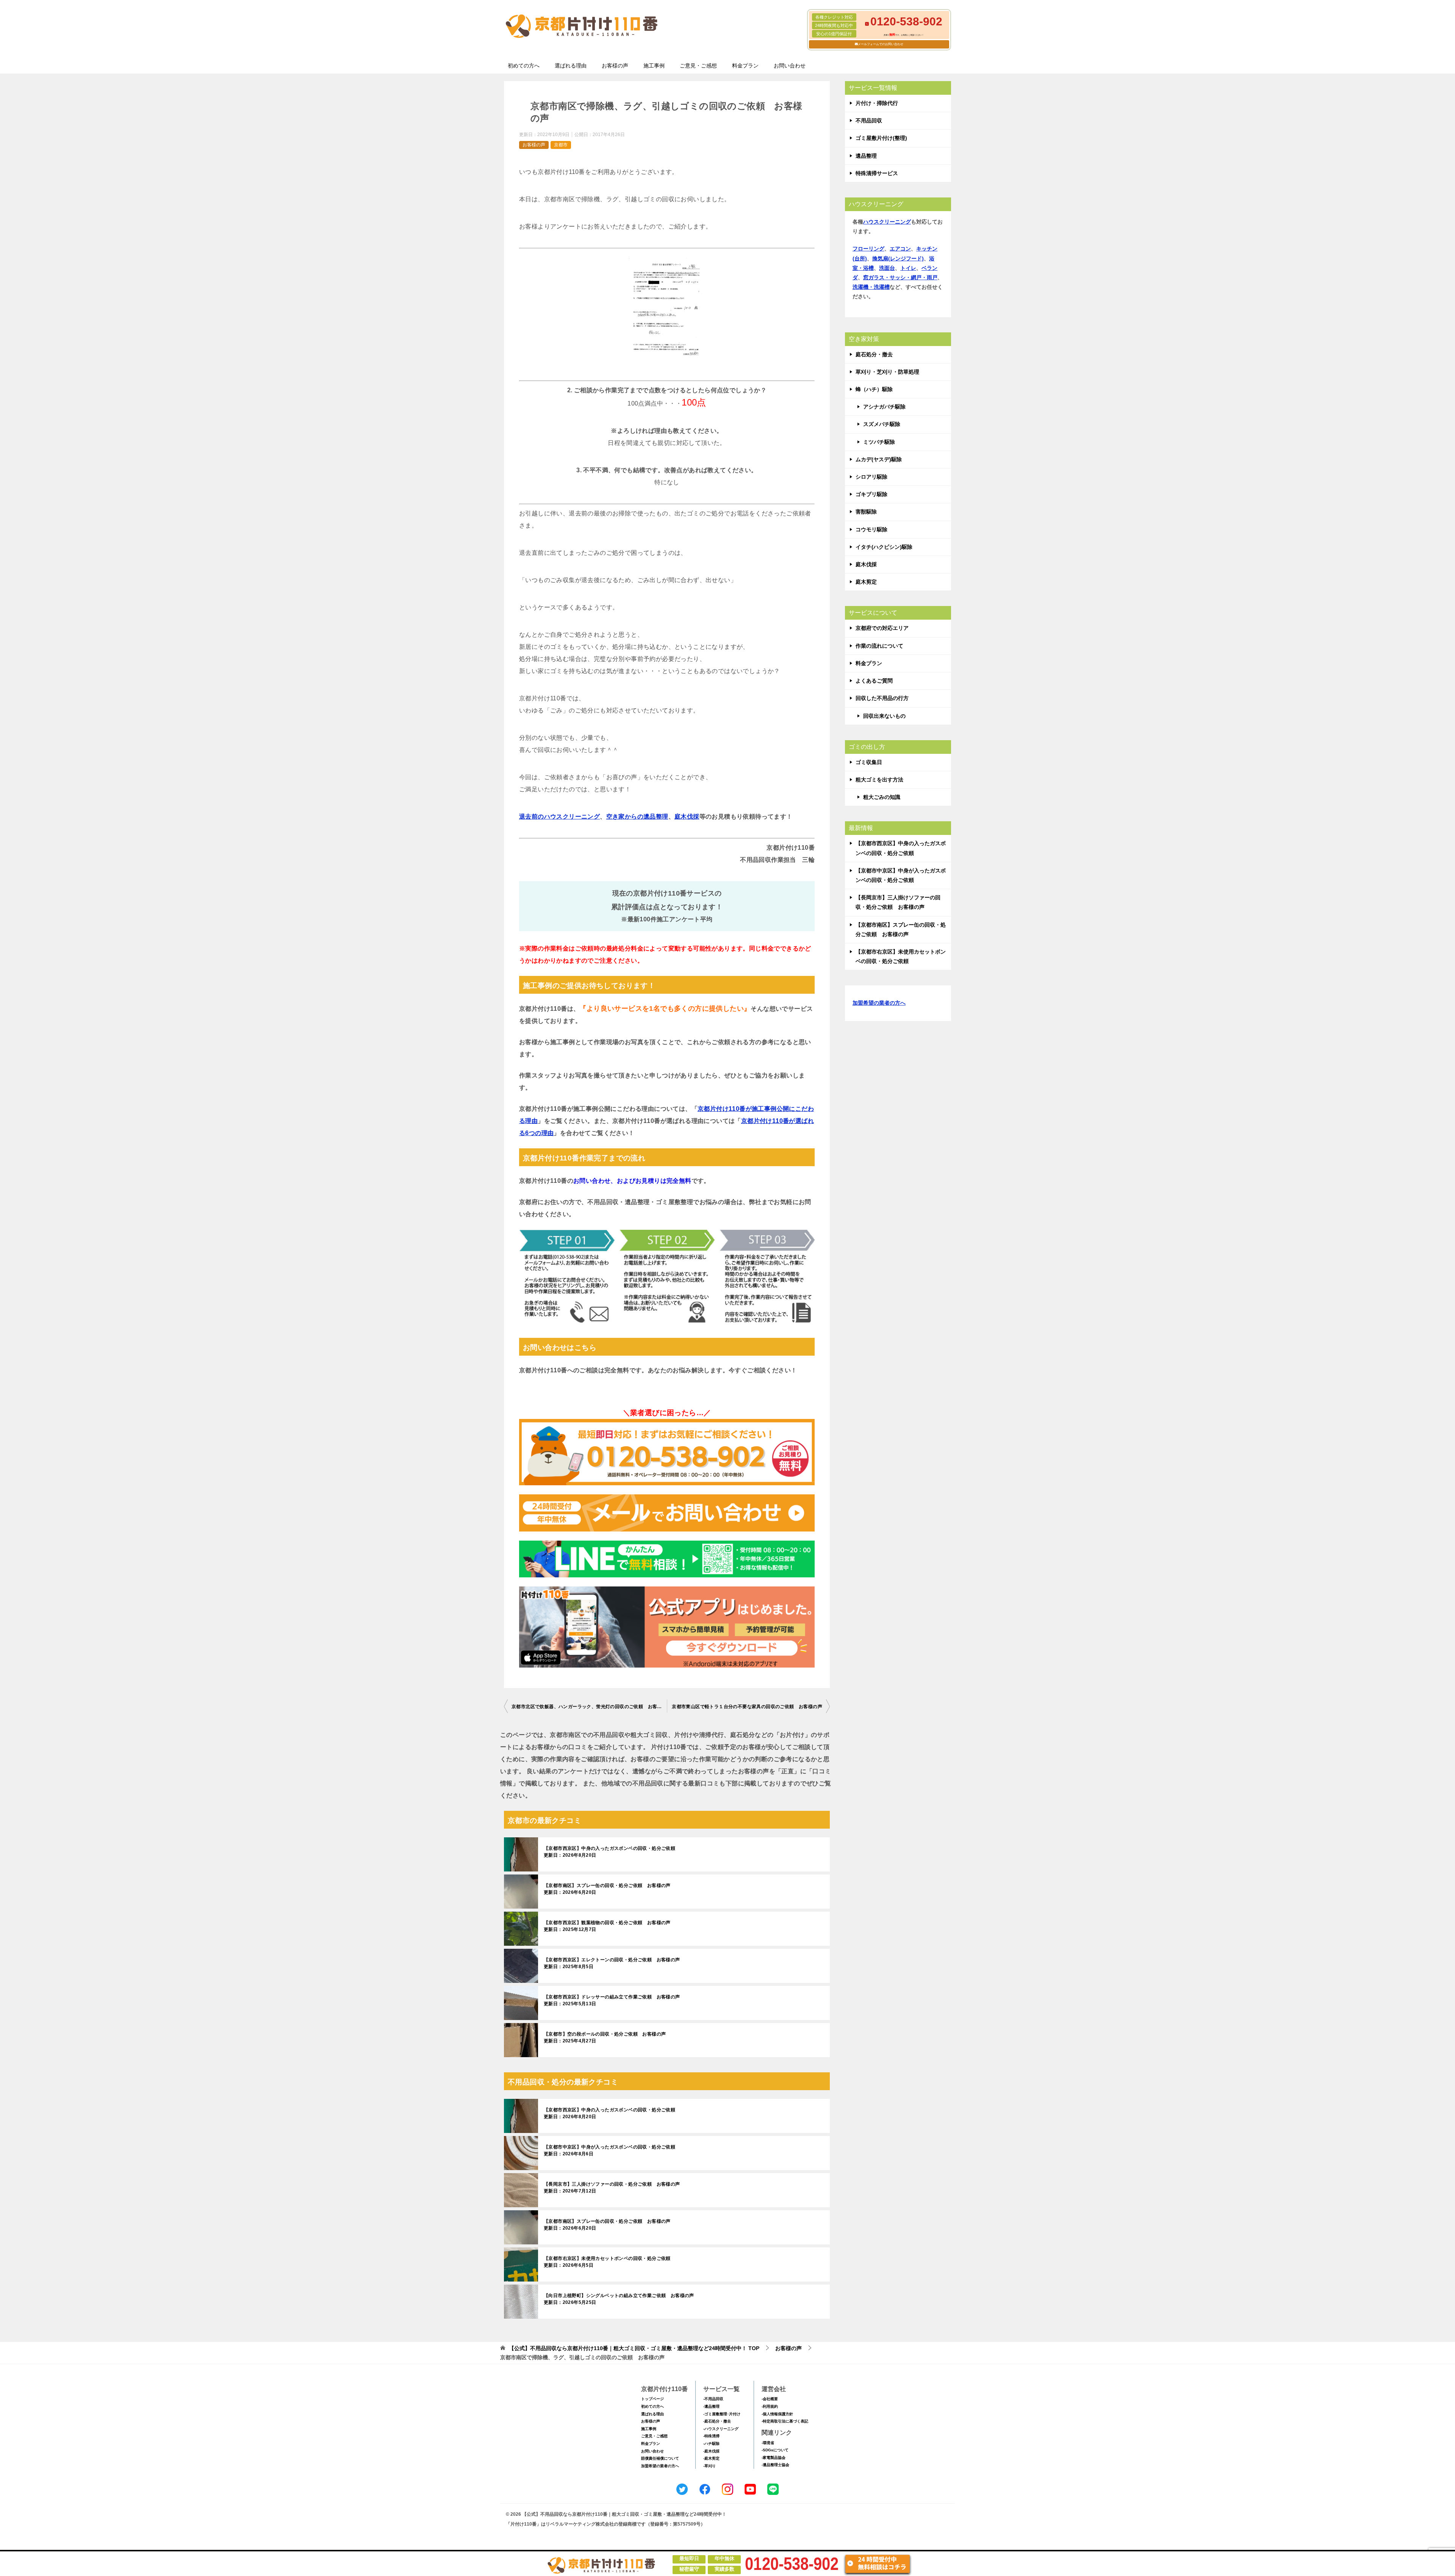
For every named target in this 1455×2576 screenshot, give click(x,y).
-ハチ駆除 (711, 2444)
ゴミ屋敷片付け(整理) (881, 138)
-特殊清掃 (711, 2436)
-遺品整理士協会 (775, 2465)
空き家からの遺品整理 (637, 817)
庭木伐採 (687, 817)
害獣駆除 (866, 512)
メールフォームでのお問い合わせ (881, 44)
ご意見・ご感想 (698, 66)
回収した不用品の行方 (882, 698)
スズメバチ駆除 (882, 424)
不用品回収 (869, 121)
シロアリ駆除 (871, 477)
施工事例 (654, 66)
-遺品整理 (711, 2406)
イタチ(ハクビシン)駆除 (884, 547)
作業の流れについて (879, 646)
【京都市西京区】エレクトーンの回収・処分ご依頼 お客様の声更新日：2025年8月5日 (612, 1963)
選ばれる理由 (571, 66)
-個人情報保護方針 (777, 2414)
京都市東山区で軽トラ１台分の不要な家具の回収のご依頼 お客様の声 (747, 1707)
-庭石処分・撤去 (717, 2421)
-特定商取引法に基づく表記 (785, 2421)
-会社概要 (770, 2399)
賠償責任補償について (660, 2458)
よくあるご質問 (874, 681)
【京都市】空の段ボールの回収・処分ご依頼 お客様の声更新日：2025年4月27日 (605, 2037)
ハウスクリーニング (887, 222)
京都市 (561, 145)
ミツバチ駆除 (879, 442)
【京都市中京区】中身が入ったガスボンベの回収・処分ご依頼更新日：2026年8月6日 (609, 2150)
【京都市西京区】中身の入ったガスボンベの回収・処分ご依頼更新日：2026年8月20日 (609, 1852)
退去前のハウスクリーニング (559, 817)
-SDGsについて (775, 2450)
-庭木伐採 (711, 2451)
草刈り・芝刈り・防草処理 (887, 372)
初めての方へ (524, 66)
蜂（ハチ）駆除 (874, 389)
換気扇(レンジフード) (898, 258)
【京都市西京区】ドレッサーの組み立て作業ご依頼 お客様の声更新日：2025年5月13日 (612, 2000)
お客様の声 (615, 66)
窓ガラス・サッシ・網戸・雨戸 (900, 277)
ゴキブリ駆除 (871, 494)
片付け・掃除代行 (877, 103)
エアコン (900, 249)
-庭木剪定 (711, 2458)
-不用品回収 (713, 2399)
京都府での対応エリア (882, 628)
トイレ (908, 268)
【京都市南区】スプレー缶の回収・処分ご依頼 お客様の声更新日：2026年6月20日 (607, 1889)
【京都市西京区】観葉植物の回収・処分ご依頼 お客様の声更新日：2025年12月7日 (607, 1926)
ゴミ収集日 (869, 762)
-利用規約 (770, 2406)
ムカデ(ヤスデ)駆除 (879, 459)
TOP (634, 2348)
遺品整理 (866, 156)
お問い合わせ (790, 66)
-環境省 (768, 2443)
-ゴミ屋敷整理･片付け (722, 2414)
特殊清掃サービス (877, 173)
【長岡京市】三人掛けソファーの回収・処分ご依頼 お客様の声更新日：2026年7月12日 (612, 2188)
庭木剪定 (866, 582)
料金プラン (745, 66)
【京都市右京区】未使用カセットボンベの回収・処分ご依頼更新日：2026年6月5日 (607, 2262)
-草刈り (710, 2466)
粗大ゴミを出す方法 (879, 780)
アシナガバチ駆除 (884, 407)
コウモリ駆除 (871, 529)
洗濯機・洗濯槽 (871, 287)
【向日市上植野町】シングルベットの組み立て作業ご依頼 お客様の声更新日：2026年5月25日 (619, 2299)
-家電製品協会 (774, 2458)
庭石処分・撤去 (874, 354)
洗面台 (887, 268)
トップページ (652, 2399)
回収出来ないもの (884, 716)
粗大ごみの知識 (882, 797)
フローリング (868, 249)
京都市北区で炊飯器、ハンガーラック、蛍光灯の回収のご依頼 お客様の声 (589, 1707)
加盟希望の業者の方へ (879, 1003)
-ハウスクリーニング (721, 2429)
